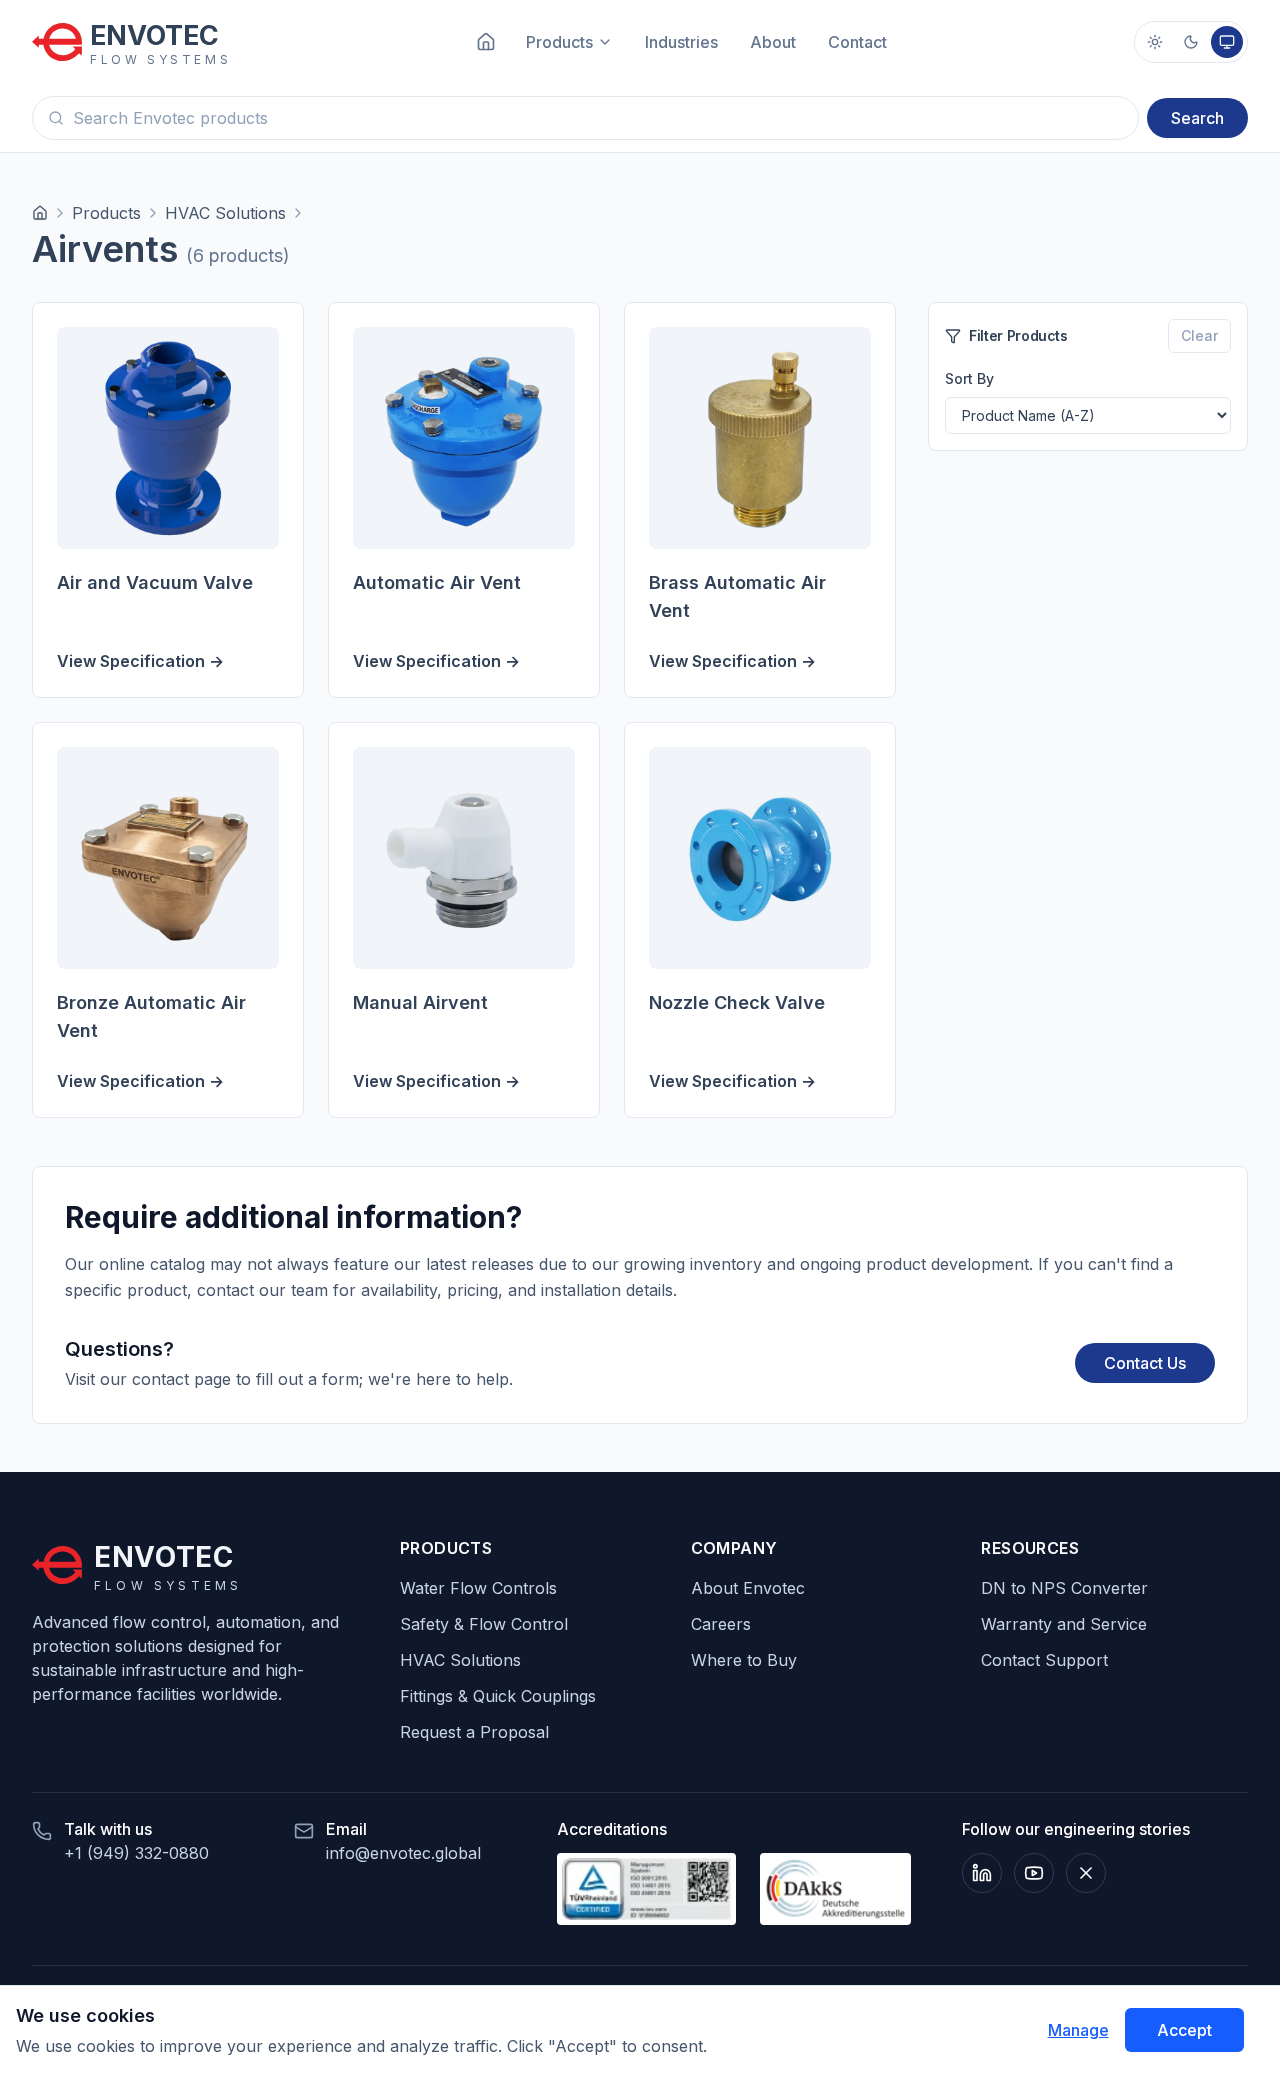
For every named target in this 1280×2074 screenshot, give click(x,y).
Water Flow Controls (478, 1588)
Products (106, 213)
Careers (721, 1624)
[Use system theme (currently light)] (1227, 42)
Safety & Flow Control (484, 1624)
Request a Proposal (474, 1732)
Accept (1184, 2030)
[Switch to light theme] (1155, 42)
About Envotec (748, 1588)
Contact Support (1044, 1660)
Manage (1078, 2030)
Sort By (969, 378)
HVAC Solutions (225, 213)
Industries (681, 42)
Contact (857, 42)
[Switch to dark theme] (1191, 42)
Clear (1199, 335)
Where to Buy (744, 1660)
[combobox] (585, 118)
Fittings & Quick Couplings (498, 1696)
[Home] (40, 213)
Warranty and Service (1064, 1624)
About (773, 42)
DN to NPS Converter (1064, 1588)
